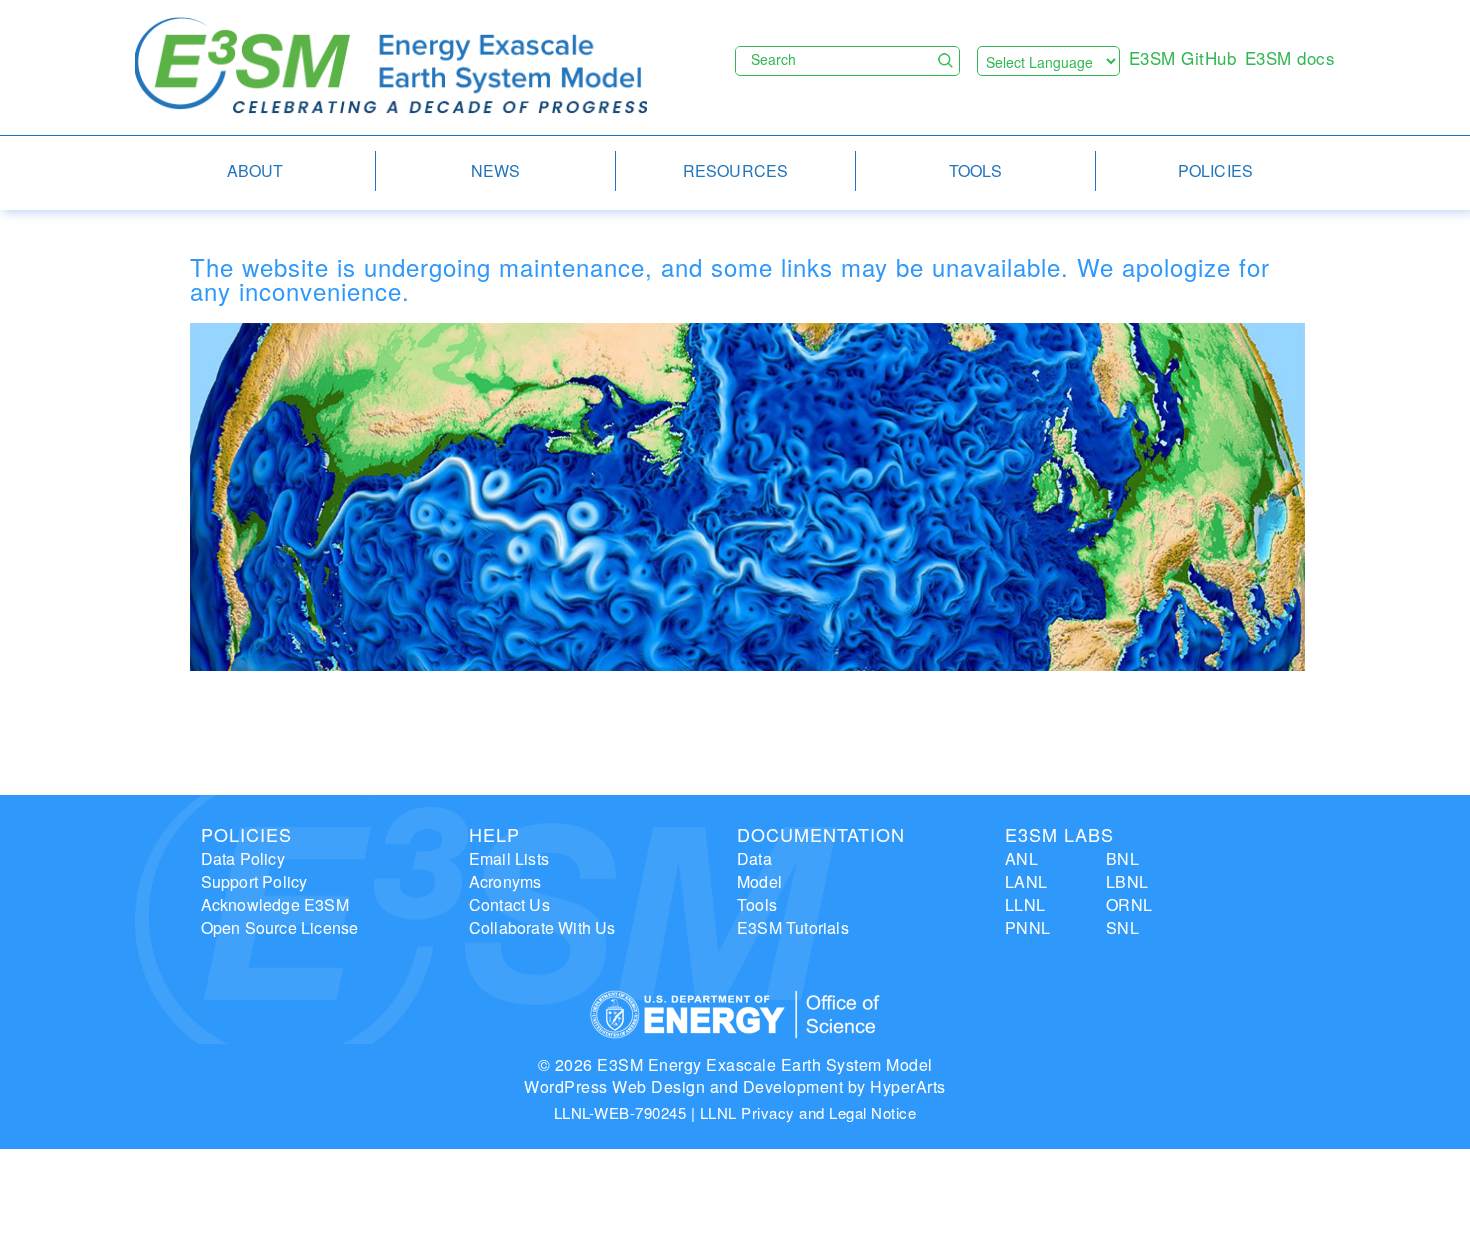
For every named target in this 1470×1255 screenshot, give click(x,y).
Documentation (821, 834)
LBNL (1127, 881)
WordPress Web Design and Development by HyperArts (735, 1086)
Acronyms (505, 881)
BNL (1122, 858)
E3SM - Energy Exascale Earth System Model (391, 66)
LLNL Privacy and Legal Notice (808, 1112)
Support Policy (254, 881)
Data (754, 858)
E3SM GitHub (1183, 57)
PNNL (1027, 927)
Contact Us (509, 904)
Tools (757, 904)
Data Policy (243, 858)
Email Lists (509, 858)
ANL (1021, 858)
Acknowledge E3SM (275, 904)
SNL (1122, 927)
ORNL (1129, 904)
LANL (1026, 881)
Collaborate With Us (542, 927)
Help (494, 834)
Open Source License (280, 927)
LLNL (1025, 904)
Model (759, 881)
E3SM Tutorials (793, 927)
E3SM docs (1290, 57)
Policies (246, 834)
